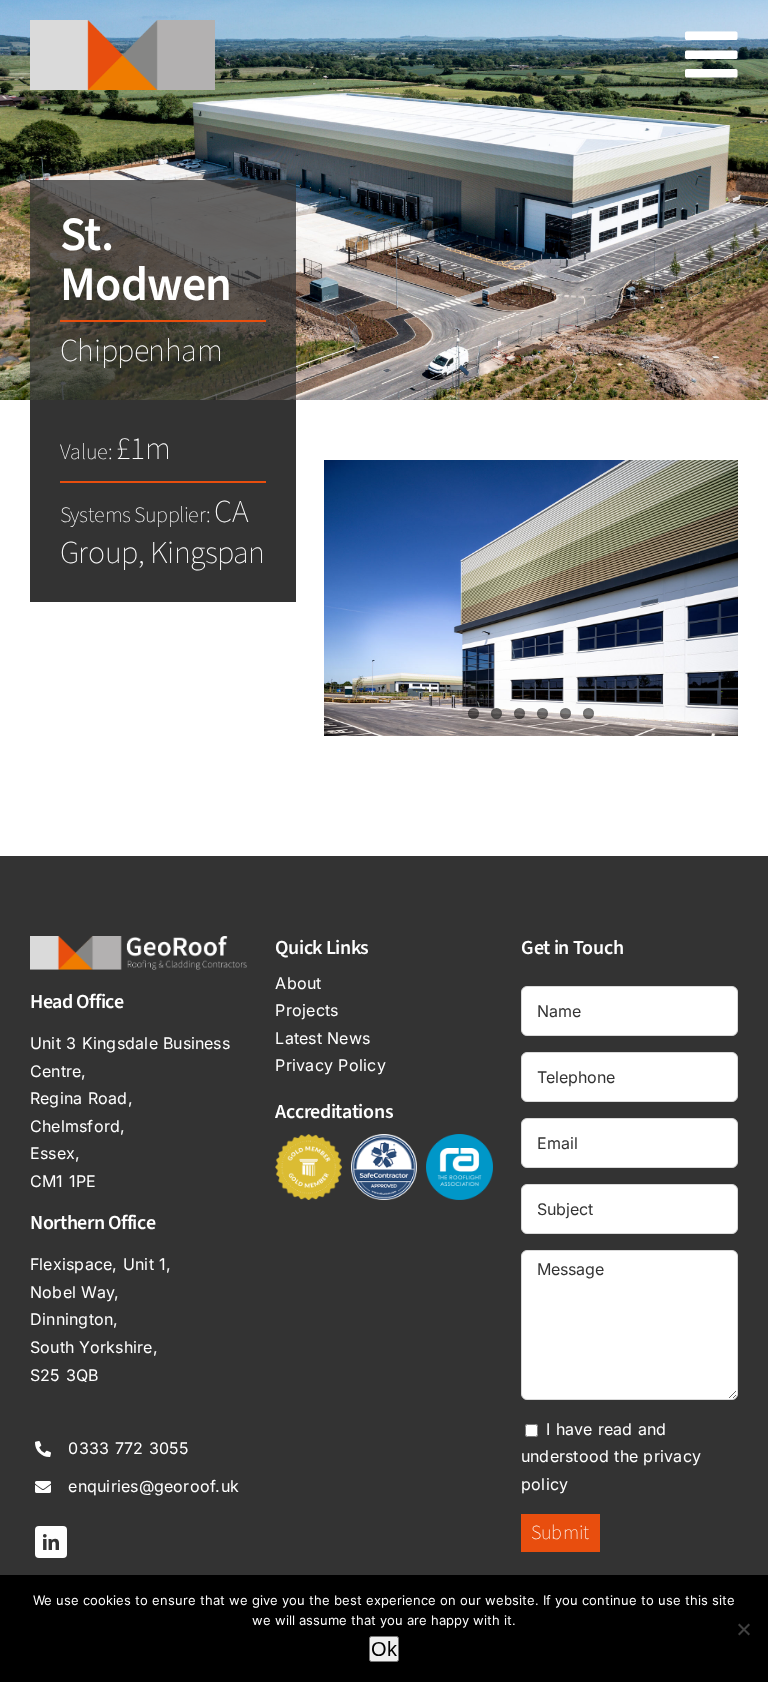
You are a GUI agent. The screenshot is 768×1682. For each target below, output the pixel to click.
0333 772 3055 (128, 1448)
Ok (384, 1649)
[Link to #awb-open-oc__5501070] (711, 55)
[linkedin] (51, 1542)
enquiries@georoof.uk (153, 1486)
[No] (743, 1629)
